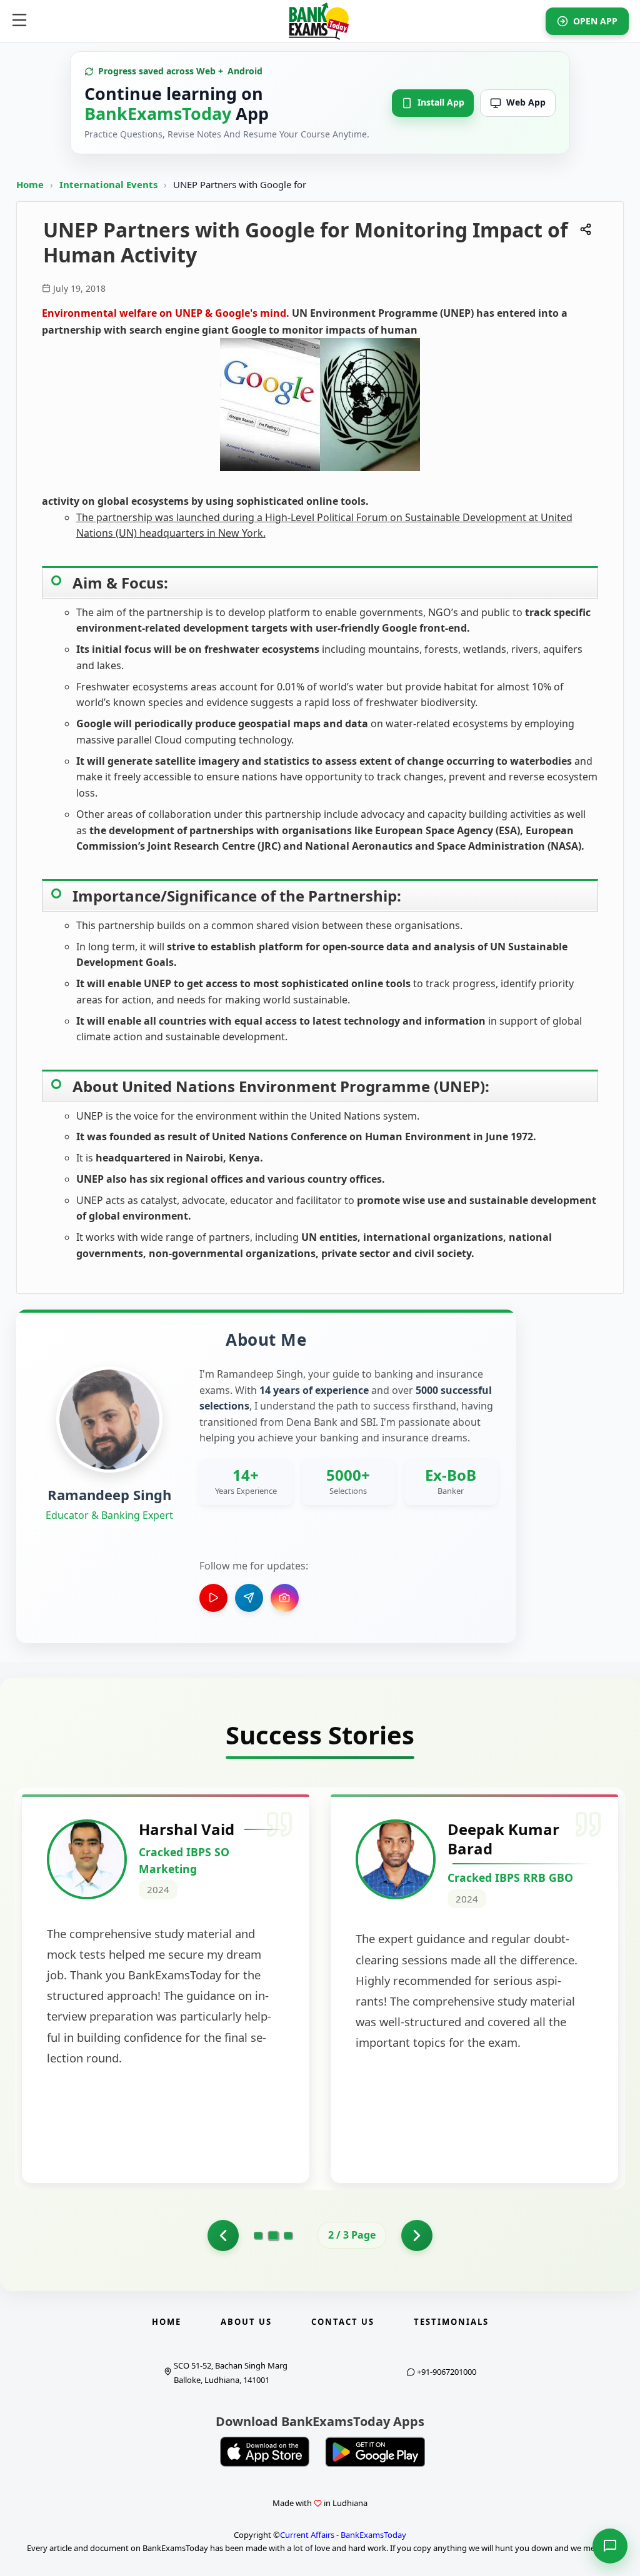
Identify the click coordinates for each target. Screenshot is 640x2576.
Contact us (343, 2322)
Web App (526, 102)
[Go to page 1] (223, 2235)
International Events (110, 184)
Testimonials (451, 2322)
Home (30, 184)
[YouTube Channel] (213, 1598)
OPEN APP (595, 21)
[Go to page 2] (273, 2235)
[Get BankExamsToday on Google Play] (375, 2452)
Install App (441, 102)
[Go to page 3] (288, 2235)
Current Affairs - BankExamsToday (343, 2535)
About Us (246, 2322)
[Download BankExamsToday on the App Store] (265, 2452)
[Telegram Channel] (249, 1598)
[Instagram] (285, 1598)
